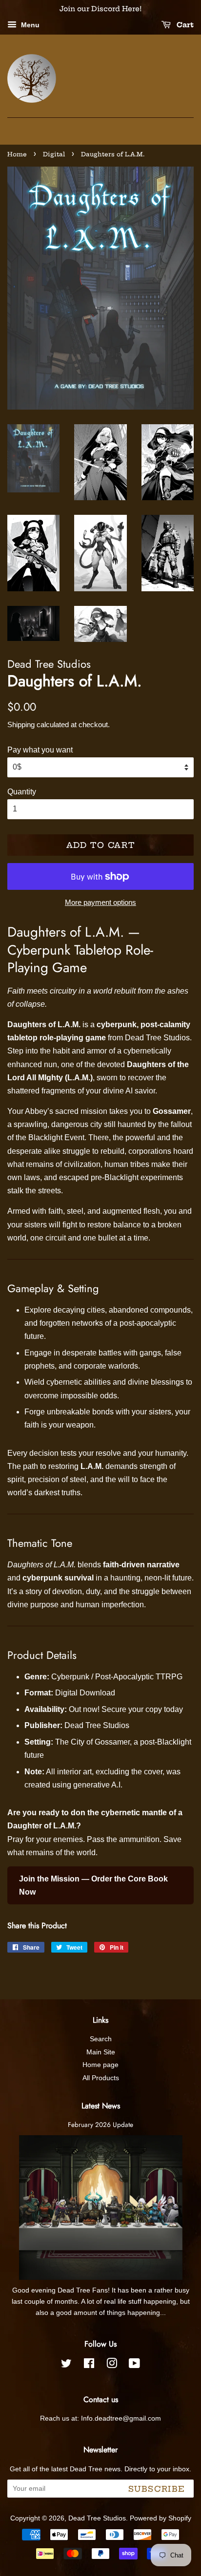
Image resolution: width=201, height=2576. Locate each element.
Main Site (101, 2052)
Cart (184, 25)
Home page (100, 2065)
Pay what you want (40, 750)
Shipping (21, 724)
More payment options (100, 902)
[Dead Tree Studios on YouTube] (134, 2365)
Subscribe (157, 2489)
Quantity (22, 792)
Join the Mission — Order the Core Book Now (93, 1885)
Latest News (101, 2106)
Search (101, 2039)
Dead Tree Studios (97, 2518)
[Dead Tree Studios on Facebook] (89, 2365)
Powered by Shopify (161, 2518)
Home (17, 154)
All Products (101, 2078)
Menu (29, 25)
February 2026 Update (100, 2125)
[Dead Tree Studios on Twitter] (66, 2365)
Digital (54, 154)
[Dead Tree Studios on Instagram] (112, 2365)
